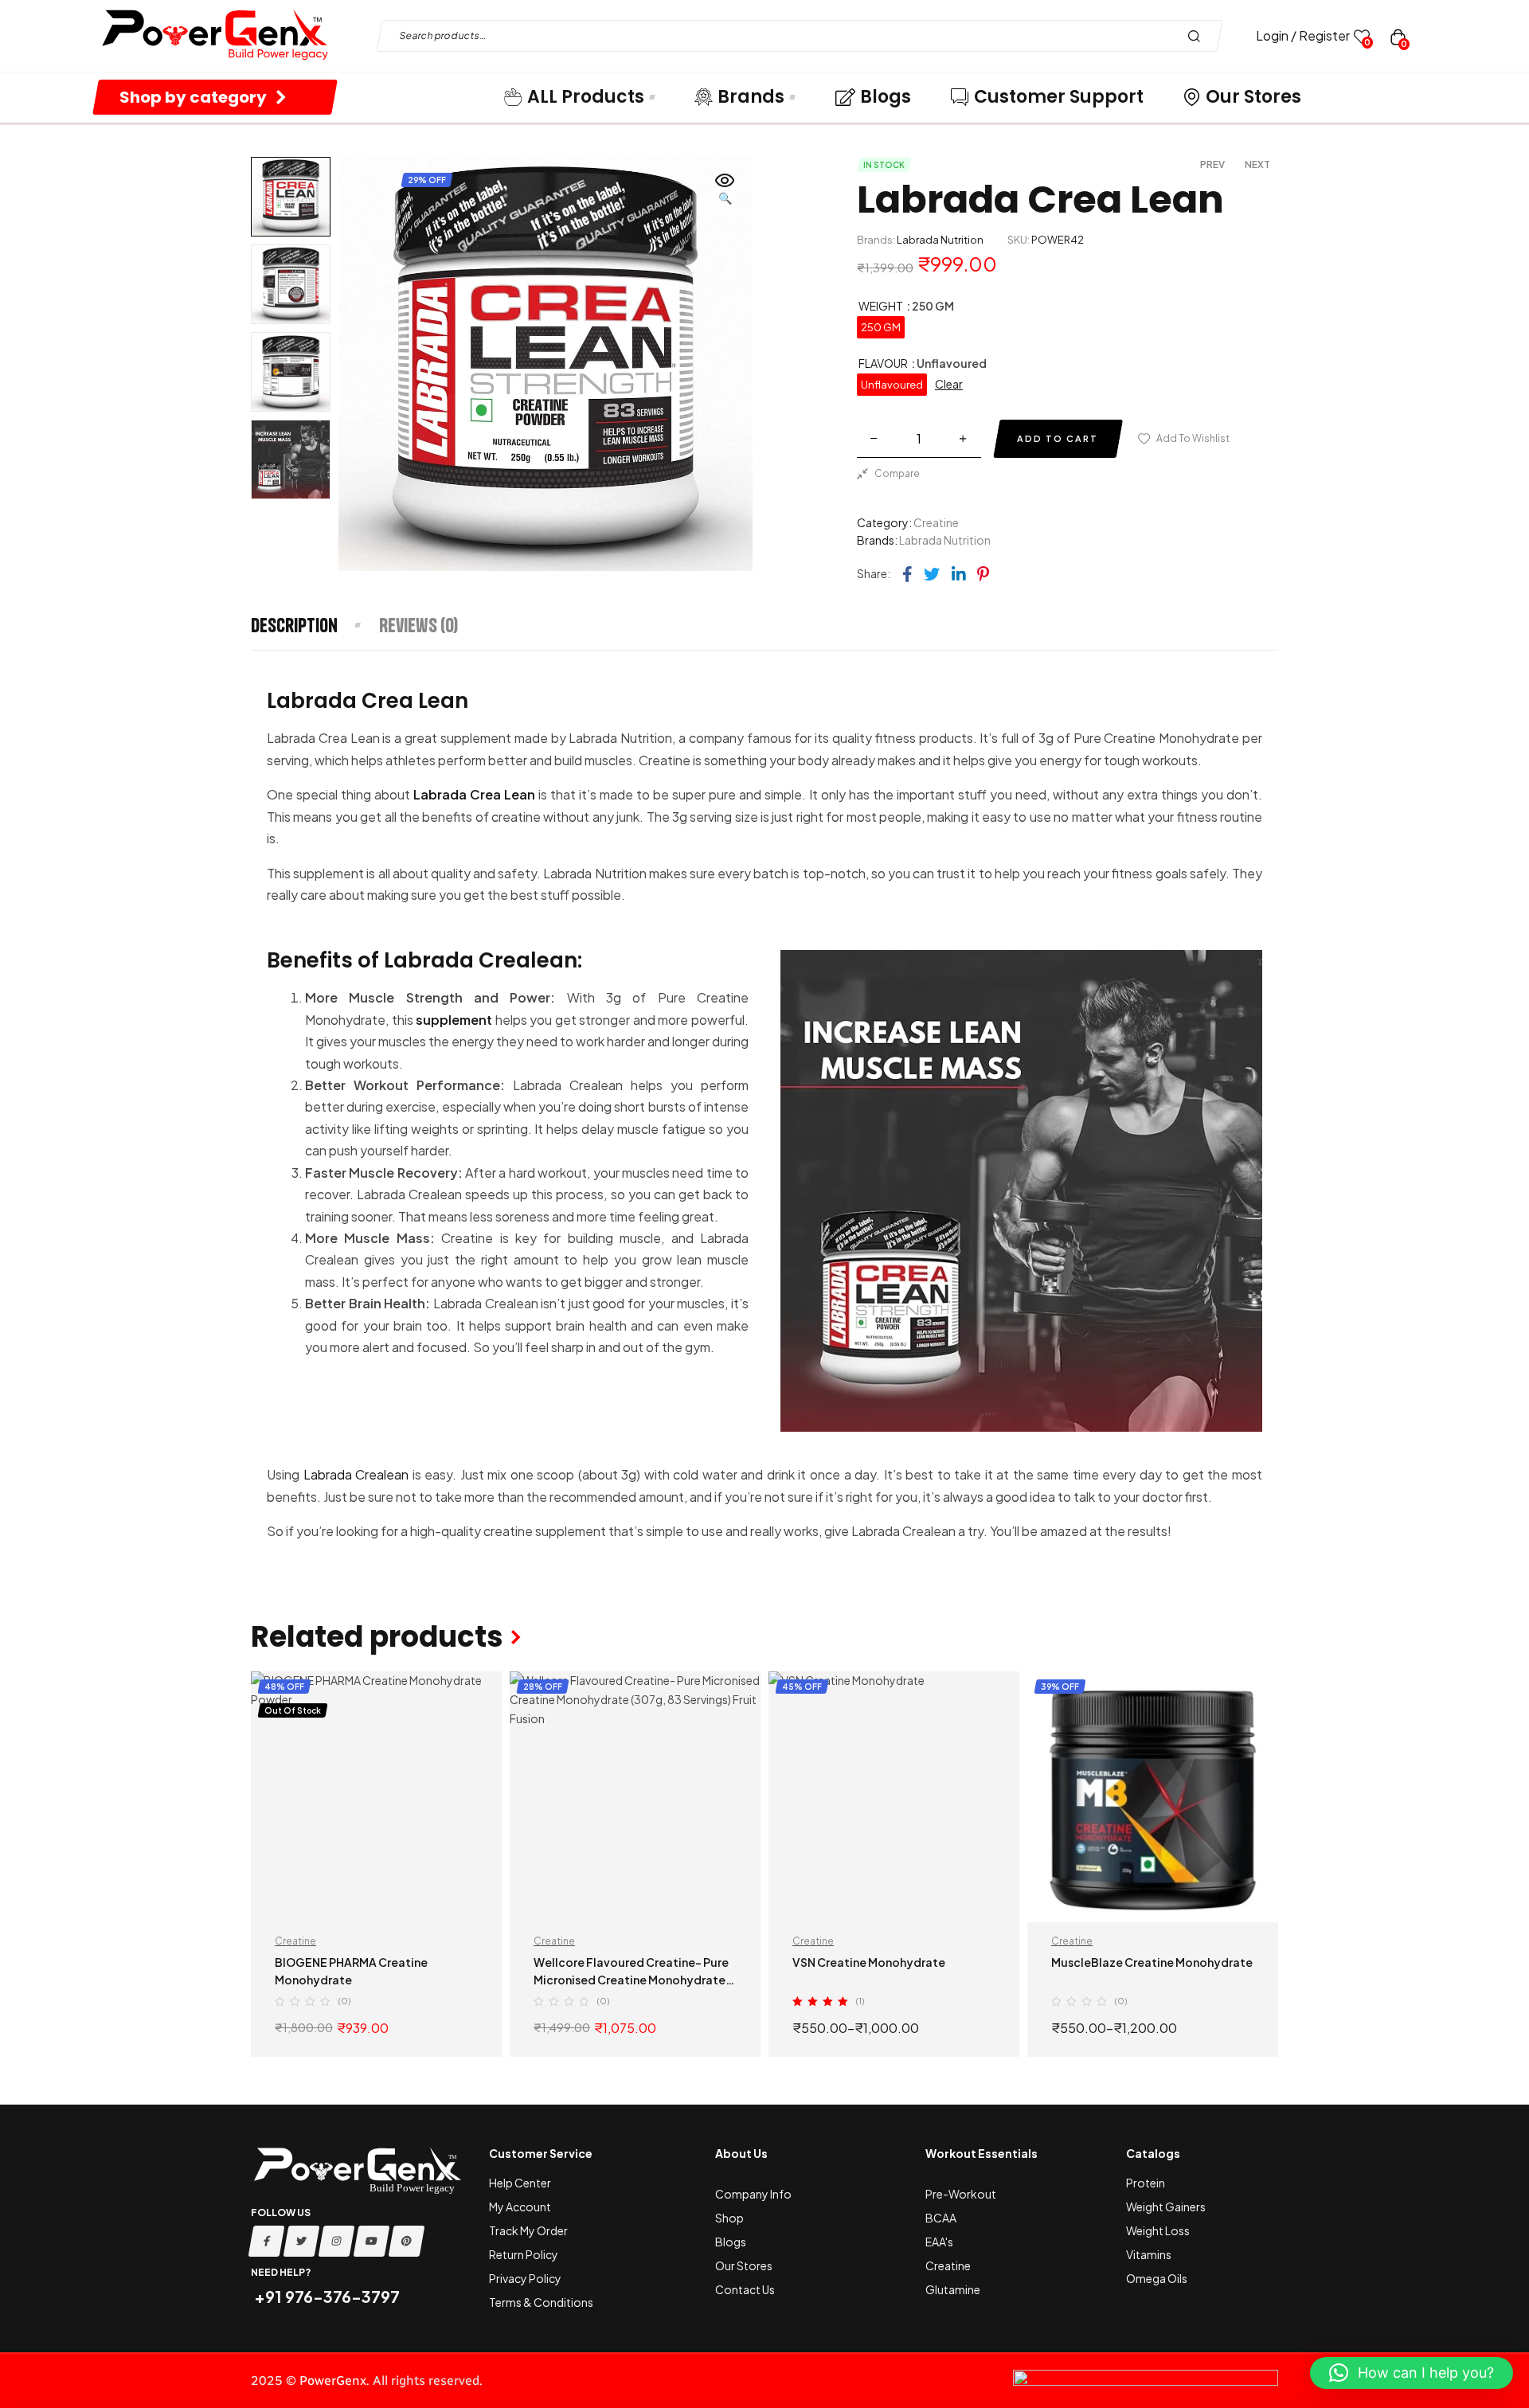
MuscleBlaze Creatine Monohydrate (1152, 1962)
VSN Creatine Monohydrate (869, 1962)
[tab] (314, 625)
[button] (725, 190)
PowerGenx (333, 2381)
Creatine (936, 522)
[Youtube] (372, 2241)
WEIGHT (881, 306)
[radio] (881, 327)
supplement (454, 1020)
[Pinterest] (407, 2241)
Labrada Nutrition (940, 240)
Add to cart (1058, 438)
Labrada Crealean (356, 1474)
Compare (897, 473)
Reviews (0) (418, 625)
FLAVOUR (883, 363)
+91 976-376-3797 (325, 2296)
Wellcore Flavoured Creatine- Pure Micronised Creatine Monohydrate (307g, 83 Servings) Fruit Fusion (631, 1980)
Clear (949, 384)
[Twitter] (302, 2241)
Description (294, 625)
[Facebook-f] (267, 2241)
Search (1198, 36)
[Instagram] (337, 2241)
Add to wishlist (1193, 438)
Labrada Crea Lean (474, 794)
